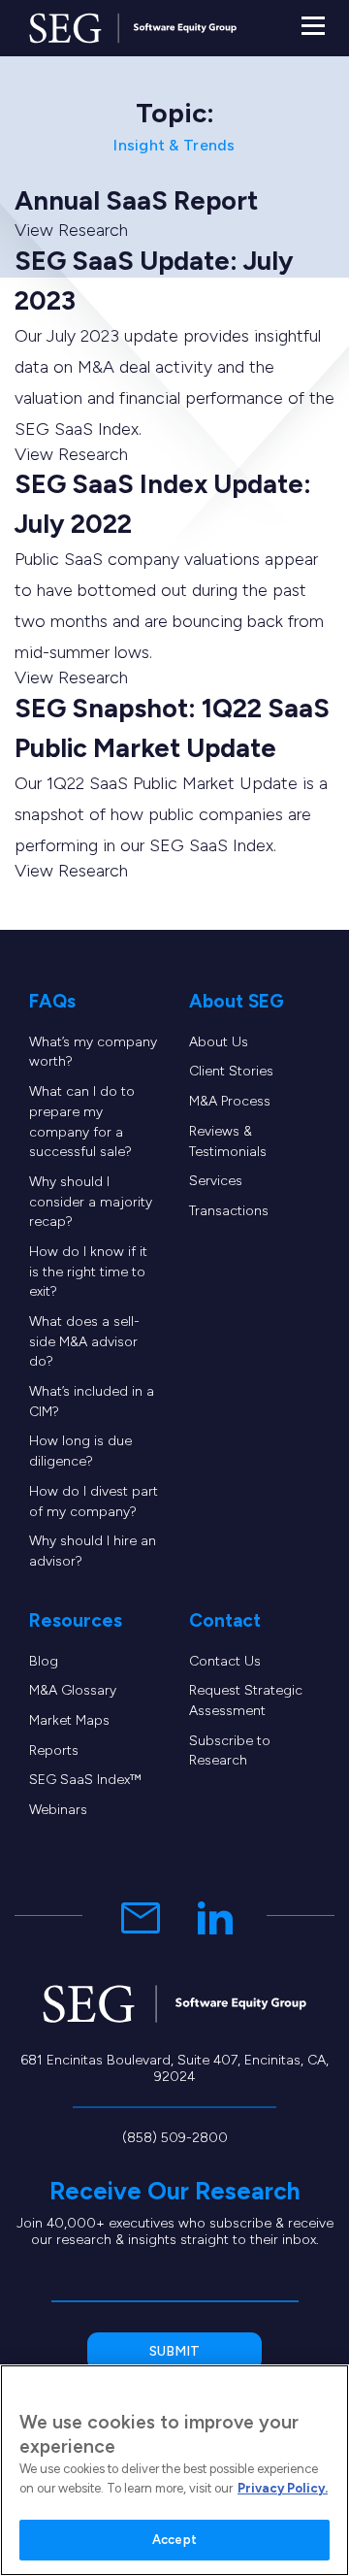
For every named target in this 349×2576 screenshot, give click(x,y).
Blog (44, 1661)
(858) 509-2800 (175, 2138)
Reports (54, 1750)
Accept (174, 2540)
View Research (71, 230)
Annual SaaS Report (136, 200)
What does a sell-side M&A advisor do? (84, 1341)
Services (216, 1181)
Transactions (229, 1211)
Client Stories (231, 1071)
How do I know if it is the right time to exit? (88, 1271)
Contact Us (225, 1661)
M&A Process (230, 1101)
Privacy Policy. (283, 2488)
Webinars (58, 1810)
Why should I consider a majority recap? (91, 1202)
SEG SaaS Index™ (85, 1780)
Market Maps (69, 1720)
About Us (219, 1042)
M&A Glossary (73, 1690)
